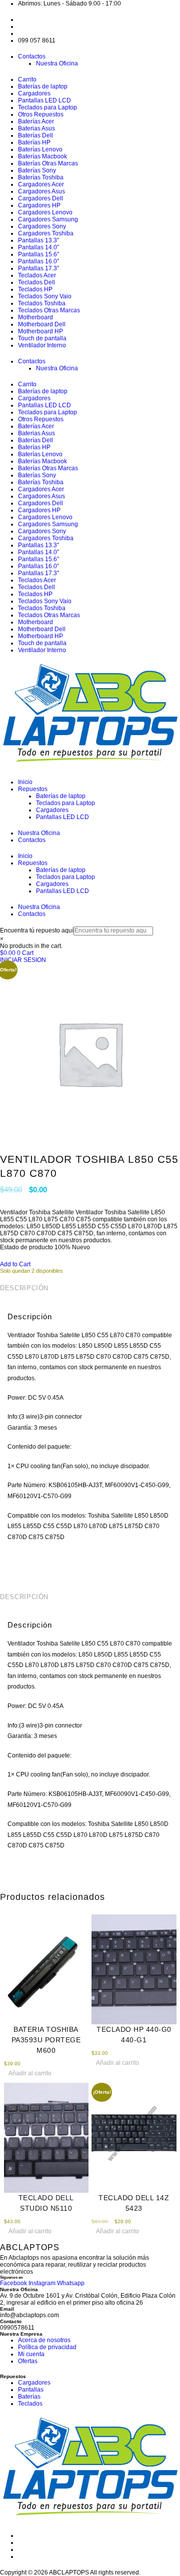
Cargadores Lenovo (45, 212)
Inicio (25, 782)
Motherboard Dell (42, 324)
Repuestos (33, 789)
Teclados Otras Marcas (49, 310)
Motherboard (35, 317)
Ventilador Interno (42, 345)
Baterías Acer (36, 121)
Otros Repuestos (41, 114)
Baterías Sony (37, 170)
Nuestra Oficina (57, 63)
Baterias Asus (36, 128)
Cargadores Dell (40, 198)
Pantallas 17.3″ (38, 268)
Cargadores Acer (41, 184)
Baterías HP (34, 142)
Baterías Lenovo (40, 149)
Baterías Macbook (42, 156)
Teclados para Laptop (47, 107)
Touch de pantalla (42, 338)
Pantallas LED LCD (44, 100)
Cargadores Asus (41, 191)
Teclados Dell (36, 282)
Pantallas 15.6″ (38, 254)
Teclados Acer (37, 275)
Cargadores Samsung (48, 219)
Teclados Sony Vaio (45, 296)
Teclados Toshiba (42, 303)
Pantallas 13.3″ (38, 240)
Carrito (27, 79)
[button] (15, 1264)
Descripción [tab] (24, 1288)
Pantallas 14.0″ (38, 247)
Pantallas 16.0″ (38, 261)
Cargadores (34, 93)
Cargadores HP (39, 205)
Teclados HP (35, 289)
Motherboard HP (40, 331)
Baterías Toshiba (41, 177)
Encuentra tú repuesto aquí (37, 930)
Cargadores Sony (42, 226)
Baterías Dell (35, 135)
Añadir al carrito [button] (30, 2073)
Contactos (32, 56)
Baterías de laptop (43, 86)
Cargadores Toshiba (46, 233)
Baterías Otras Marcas (48, 163)
